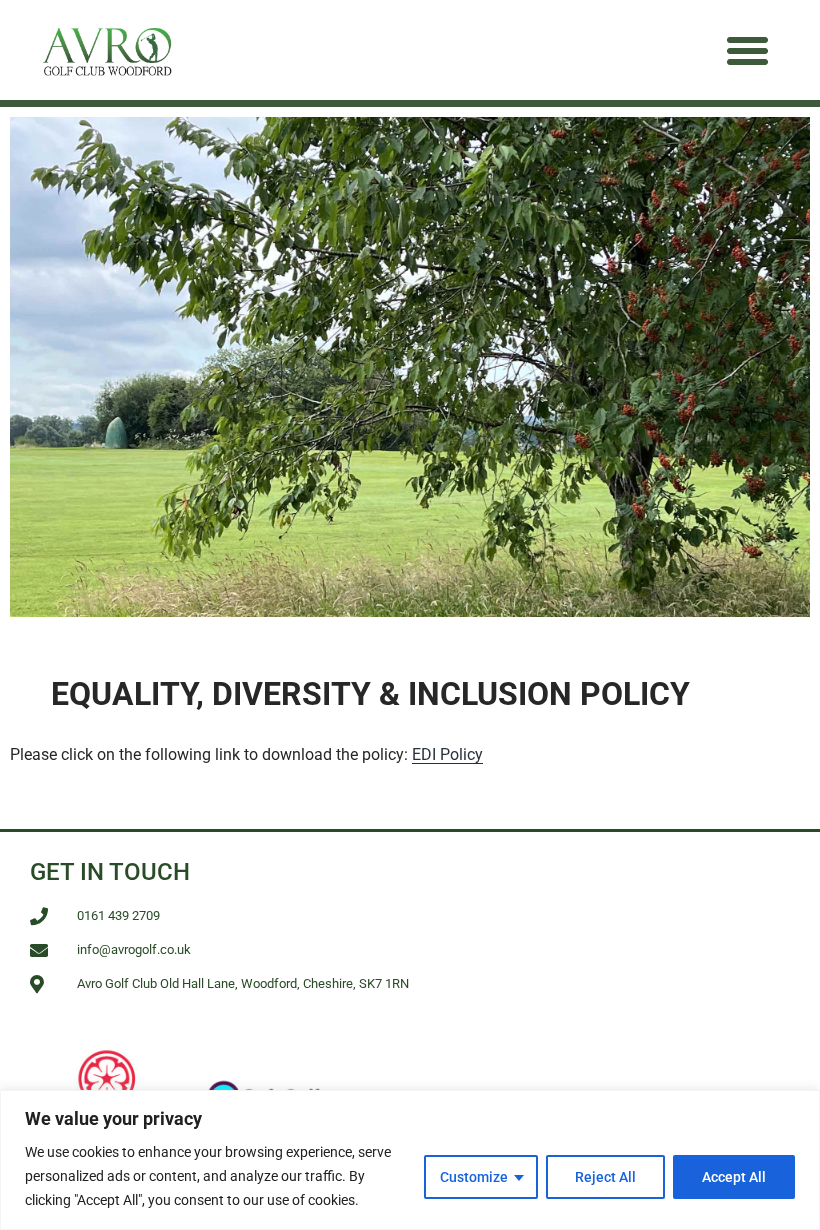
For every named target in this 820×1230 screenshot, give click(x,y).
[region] (410, 1160)
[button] (748, 50)
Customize (474, 1177)
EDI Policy (447, 754)
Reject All (605, 1177)
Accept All (734, 1177)
